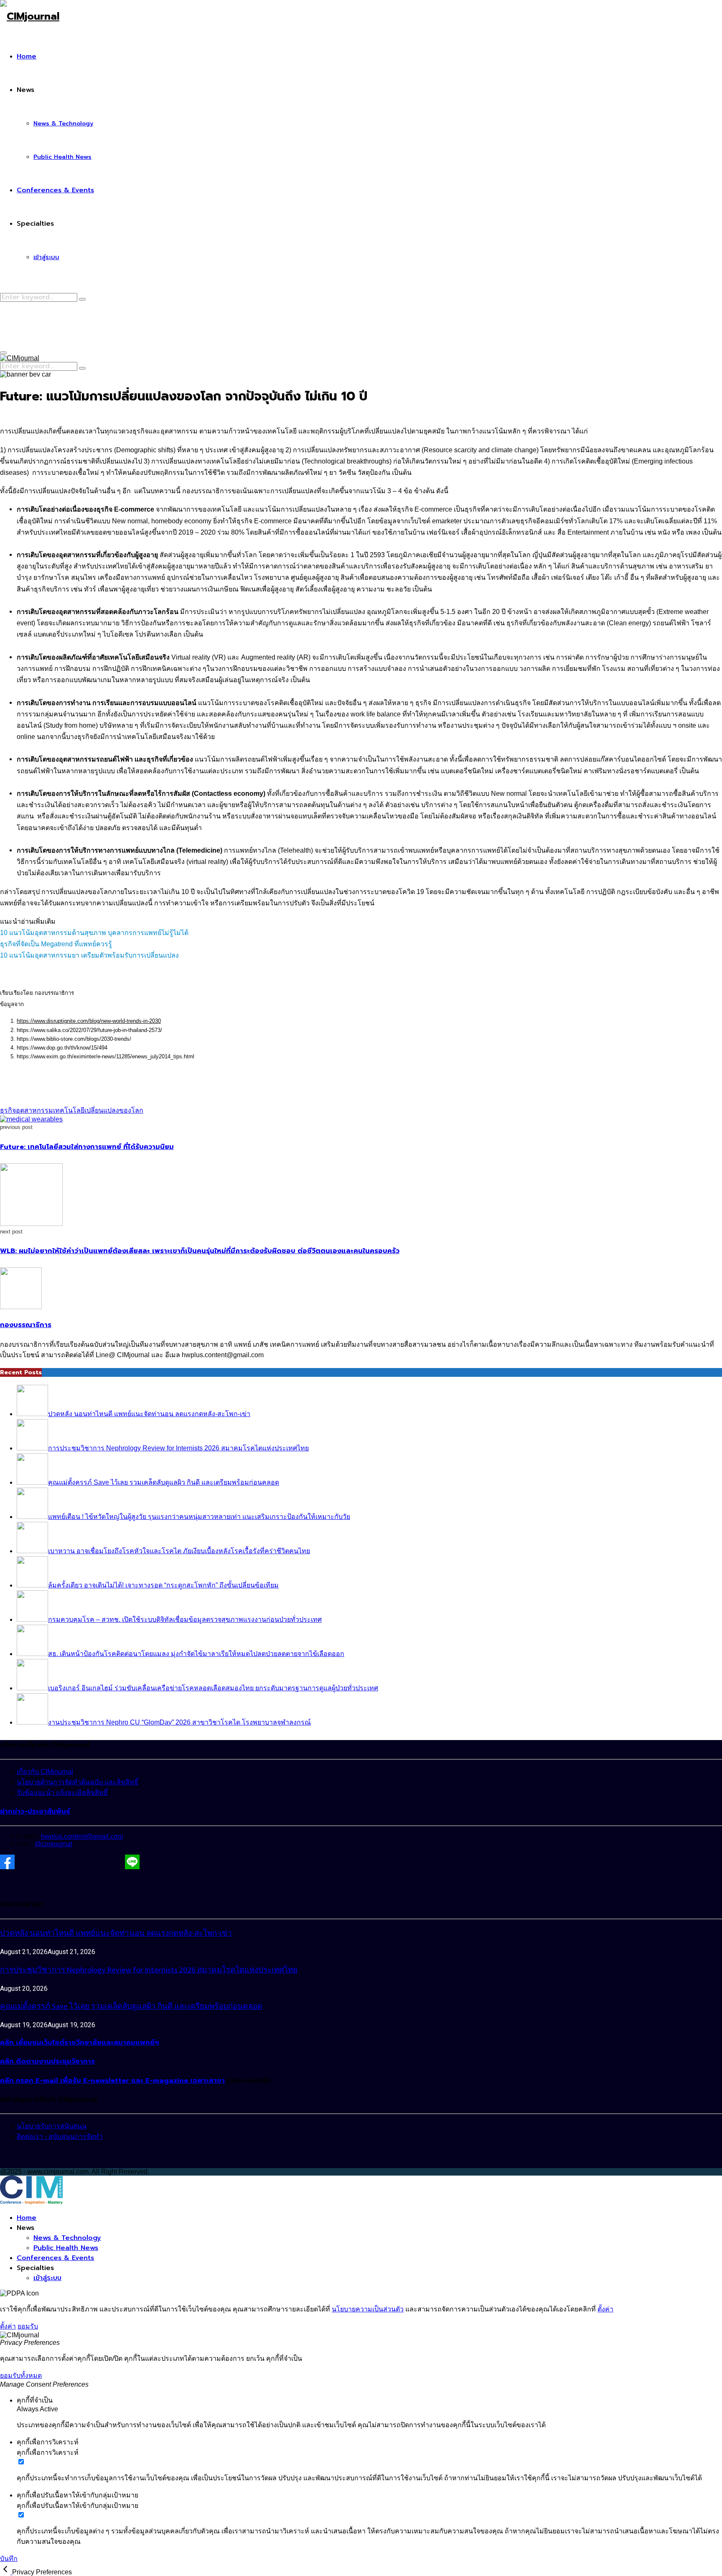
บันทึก (9, 2559)
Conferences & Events (55, 190)
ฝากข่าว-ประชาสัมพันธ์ (35, 1812)
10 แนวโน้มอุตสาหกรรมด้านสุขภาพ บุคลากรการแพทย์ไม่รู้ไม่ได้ (94, 933)
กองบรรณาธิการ (26, 1325)
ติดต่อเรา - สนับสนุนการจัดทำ (60, 2136)
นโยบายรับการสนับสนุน (52, 2126)
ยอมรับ (28, 2326)
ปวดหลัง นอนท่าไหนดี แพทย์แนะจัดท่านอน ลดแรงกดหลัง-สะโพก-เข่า (116, 1933)
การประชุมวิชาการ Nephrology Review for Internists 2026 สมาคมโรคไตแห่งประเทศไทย (149, 1970)
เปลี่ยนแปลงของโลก (114, 1110)
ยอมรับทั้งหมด (21, 2376)
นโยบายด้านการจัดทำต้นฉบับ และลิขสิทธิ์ (78, 1782)
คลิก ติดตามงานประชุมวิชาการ (47, 2061)
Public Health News (62, 157)
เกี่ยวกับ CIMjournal (45, 1772)
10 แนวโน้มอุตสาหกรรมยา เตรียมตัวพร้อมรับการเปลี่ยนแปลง (89, 955)
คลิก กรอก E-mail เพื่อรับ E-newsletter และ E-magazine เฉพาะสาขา (112, 2081)
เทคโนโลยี (69, 1110)
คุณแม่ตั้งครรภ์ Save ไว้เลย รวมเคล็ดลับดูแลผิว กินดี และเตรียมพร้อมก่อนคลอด (131, 2007)
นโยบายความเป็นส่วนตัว (368, 2309)
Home (27, 56)
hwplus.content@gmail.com (82, 1836)
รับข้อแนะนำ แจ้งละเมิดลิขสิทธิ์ (62, 1792)
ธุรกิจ (8, 1110)
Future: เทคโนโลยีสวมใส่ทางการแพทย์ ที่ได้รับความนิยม (87, 1147)
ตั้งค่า (605, 2309)
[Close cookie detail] (6, 2572)
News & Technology (63, 124)
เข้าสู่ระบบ (46, 257)
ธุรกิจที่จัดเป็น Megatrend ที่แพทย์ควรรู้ (56, 944)
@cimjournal (53, 1844)
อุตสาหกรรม (34, 1110)
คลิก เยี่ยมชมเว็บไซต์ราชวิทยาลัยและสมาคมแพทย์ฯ (80, 2043)
